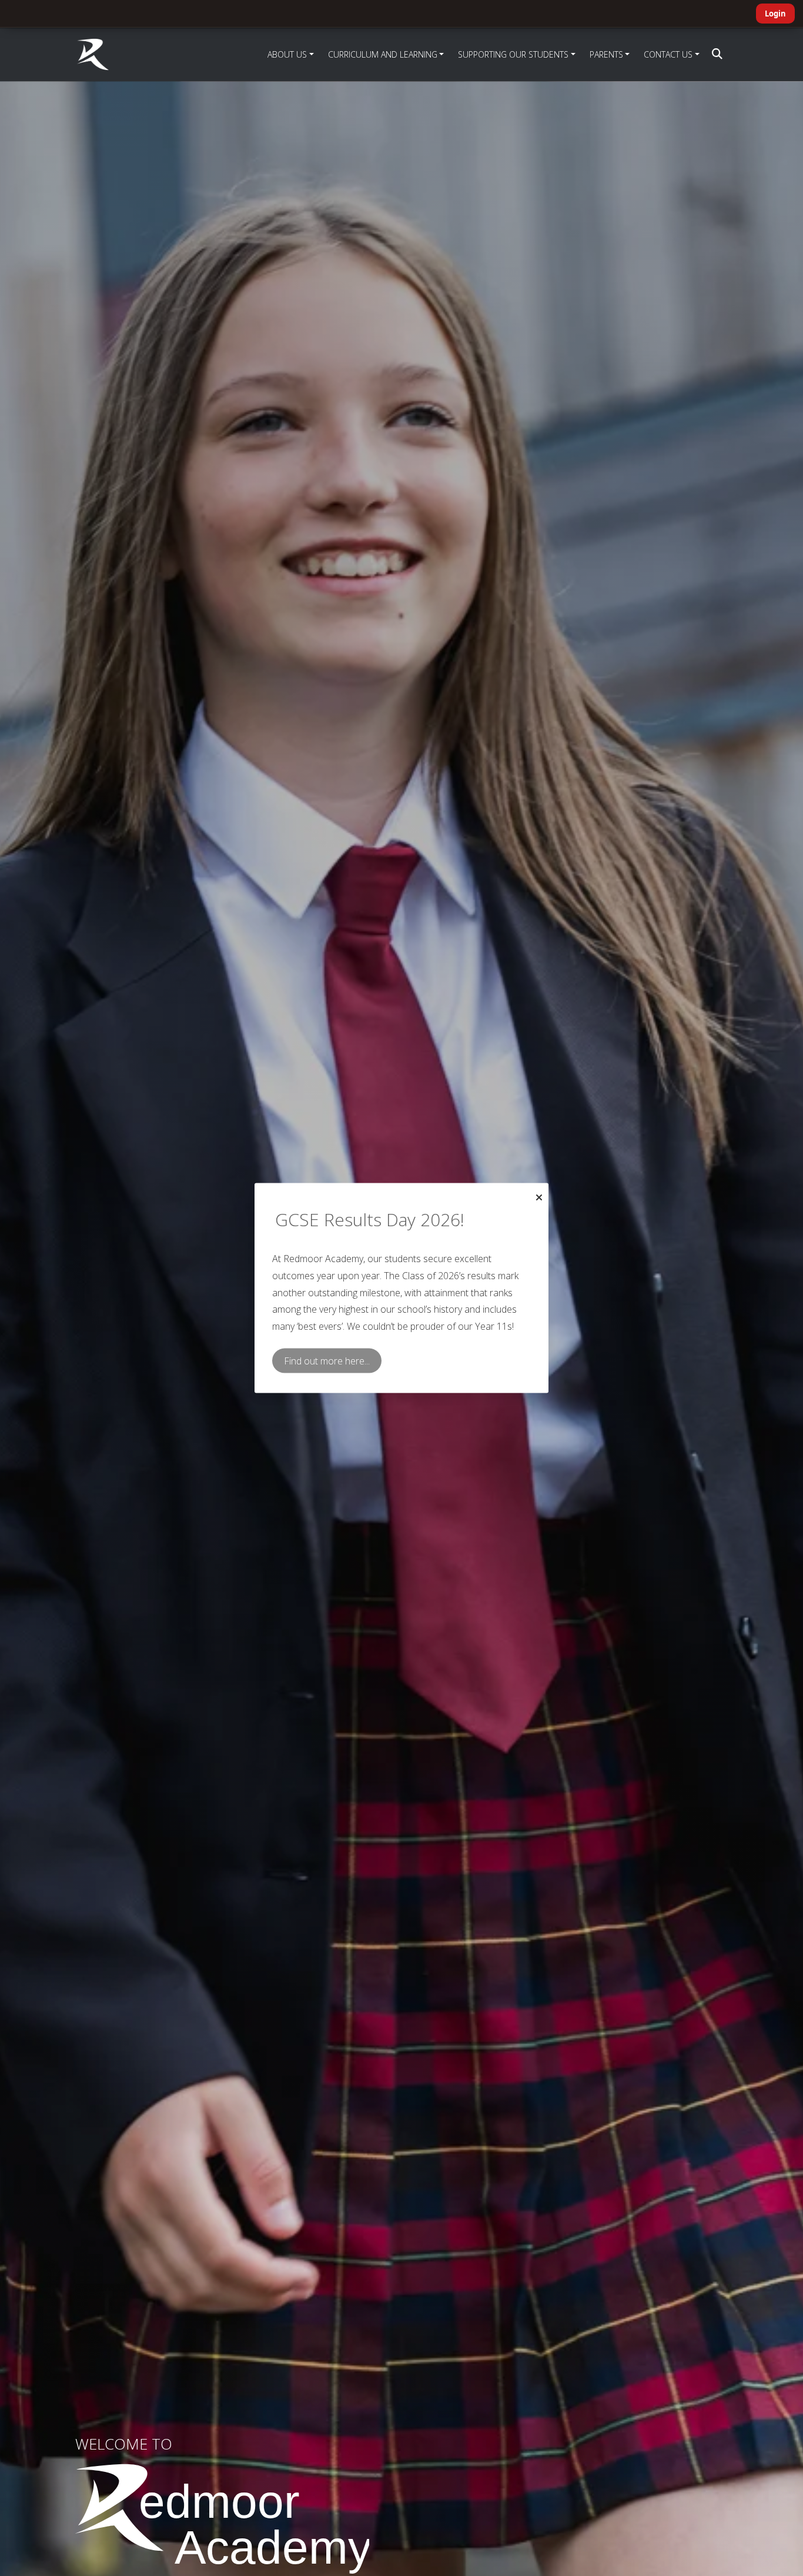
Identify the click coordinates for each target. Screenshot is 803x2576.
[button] (717, 54)
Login (775, 14)
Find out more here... (327, 1361)
